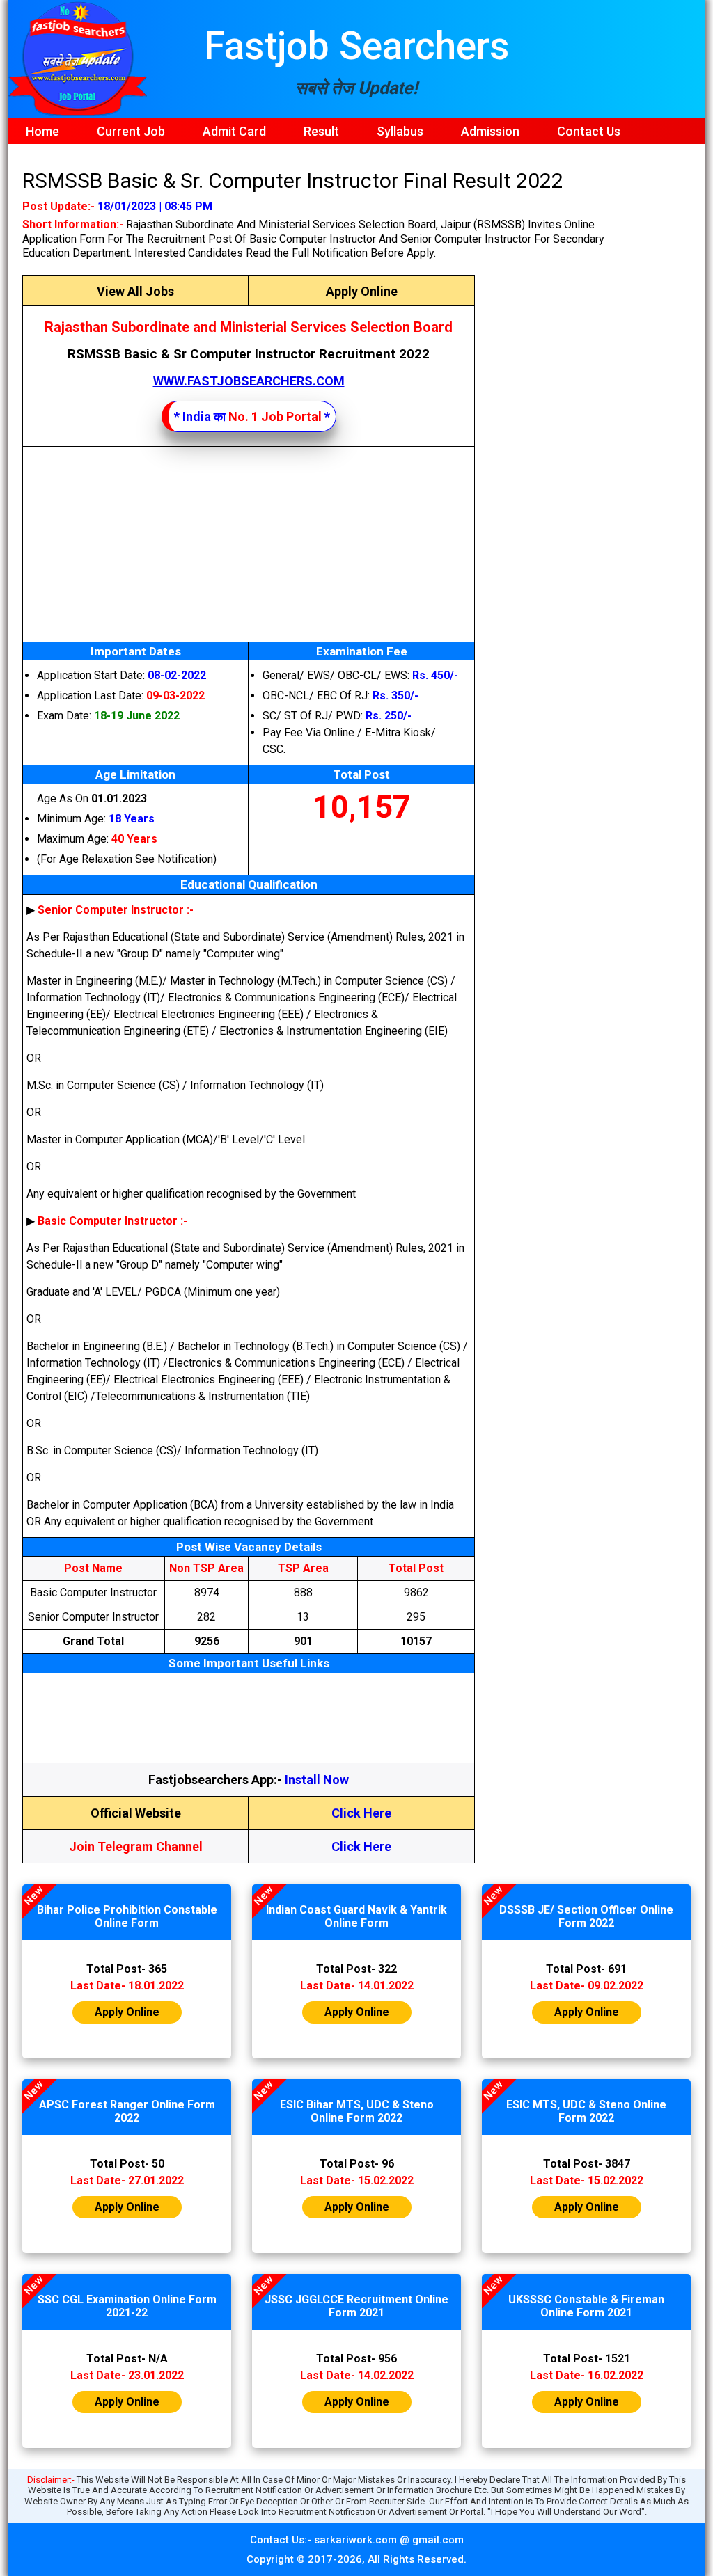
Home (42, 131)
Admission (490, 131)
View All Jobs (135, 291)
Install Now (317, 1780)
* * (252, 416)
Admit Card (234, 131)
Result (321, 131)
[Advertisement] (249, 544)
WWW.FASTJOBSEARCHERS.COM (249, 381)
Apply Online (362, 291)
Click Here (361, 1813)
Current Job (131, 131)
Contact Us (589, 131)
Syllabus (400, 131)
